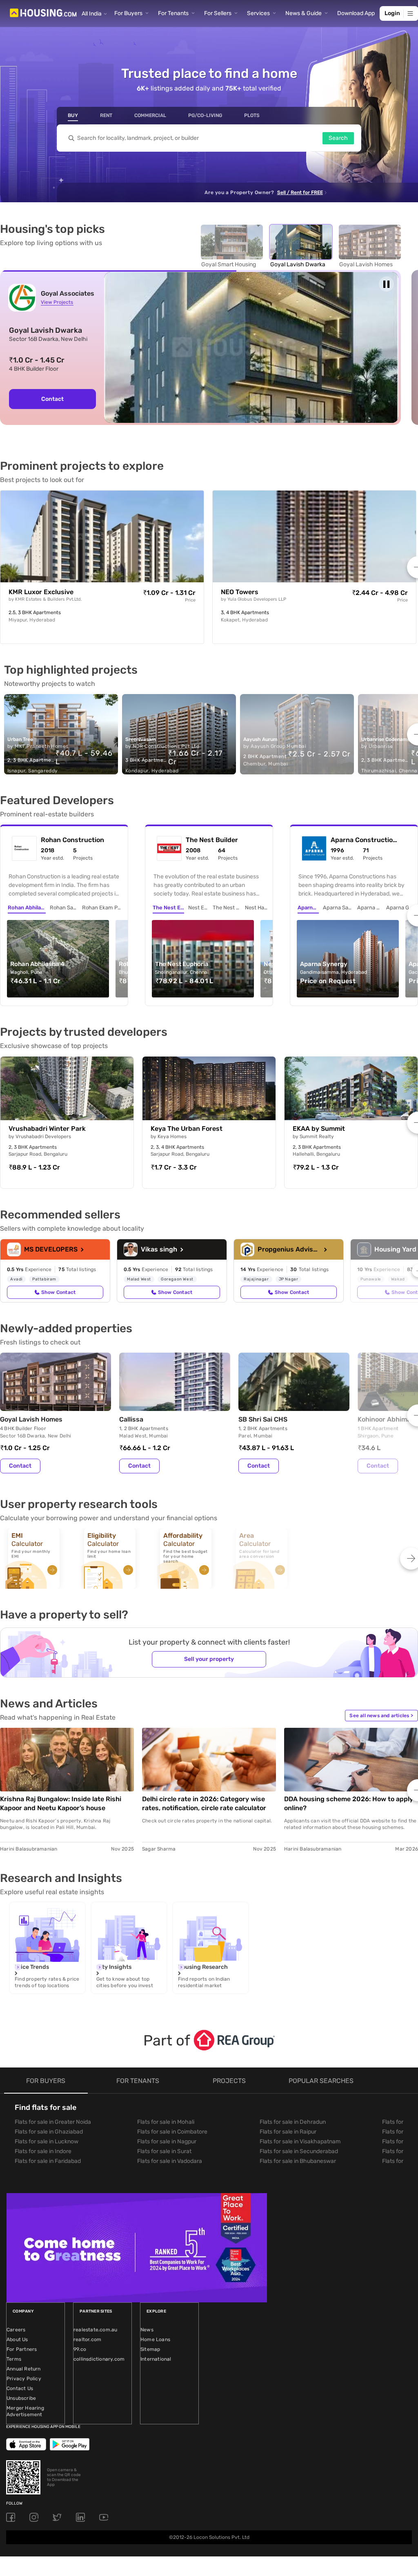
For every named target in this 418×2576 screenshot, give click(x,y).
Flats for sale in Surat (164, 2151)
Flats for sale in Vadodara (170, 2161)
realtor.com (87, 2339)
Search (338, 138)
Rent (106, 115)
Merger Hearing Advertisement (25, 2411)
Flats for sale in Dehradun (293, 2122)
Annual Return (24, 2369)
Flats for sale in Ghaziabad (49, 2132)
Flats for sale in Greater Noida (53, 2122)
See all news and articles (381, 1716)
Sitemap (150, 2349)
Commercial (150, 115)
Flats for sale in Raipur (288, 2132)
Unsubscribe (21, 2398)
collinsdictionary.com (99, 2359)
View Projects (57, 302)
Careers (16, 2330)
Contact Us (20, 2388)
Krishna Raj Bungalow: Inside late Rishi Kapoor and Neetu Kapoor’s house (61, 1803)
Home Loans (155, 2339)
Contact (52, 399)
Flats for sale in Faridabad (48, 2161)
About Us (17, 2339)
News (147, 2330)
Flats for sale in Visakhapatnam (300, 2142)
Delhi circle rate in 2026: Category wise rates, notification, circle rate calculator (204, 1803)
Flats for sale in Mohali (166, 2122)
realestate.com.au (95, 2330)
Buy (73, 115)
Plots (252, 115)
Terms (14, 2359)
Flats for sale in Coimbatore (172, 2132)
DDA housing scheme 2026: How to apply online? (349, 1803)
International (156, 2359)
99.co (80, 2349)
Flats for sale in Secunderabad (299, 2151)
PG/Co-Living (205, 115)
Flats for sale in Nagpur (167, 2142)
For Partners (22, 2349)
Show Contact (58, 1292)
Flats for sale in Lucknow (47, 2142)
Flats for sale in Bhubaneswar (298, 2161)
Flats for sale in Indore (43, 2151)
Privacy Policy (24, 2379)
